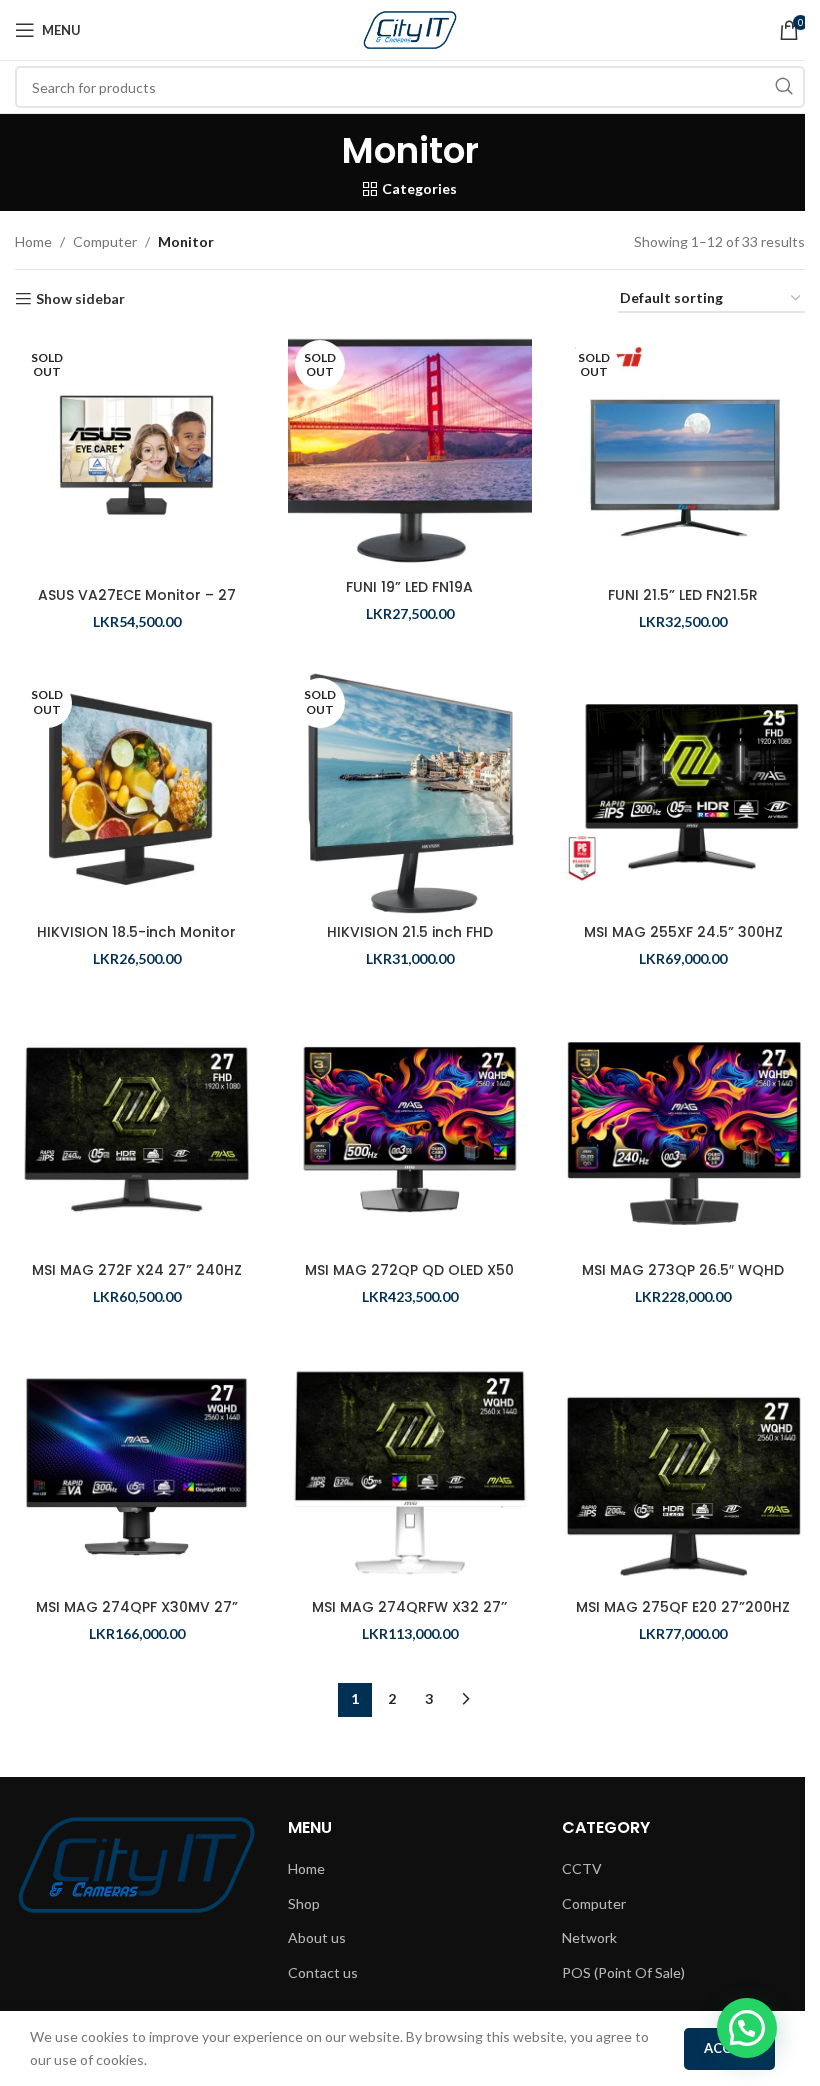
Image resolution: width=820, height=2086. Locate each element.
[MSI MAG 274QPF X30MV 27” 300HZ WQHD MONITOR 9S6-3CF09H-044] (136, 1466)
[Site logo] (410, 28)
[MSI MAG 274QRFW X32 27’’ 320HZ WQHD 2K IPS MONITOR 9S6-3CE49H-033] (409, 1466)
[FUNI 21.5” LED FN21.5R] (683, 454)
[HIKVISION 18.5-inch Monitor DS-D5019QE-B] (136, 792)
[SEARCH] (784, 87)
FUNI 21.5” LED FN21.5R (683, 595)
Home (33, 241)
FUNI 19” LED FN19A (409, 587)
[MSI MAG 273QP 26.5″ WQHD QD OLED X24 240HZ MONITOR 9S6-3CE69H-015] (683, 1129)
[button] (747, 2028)
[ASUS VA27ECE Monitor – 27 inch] (136, 454)
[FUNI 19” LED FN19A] (409, 450)
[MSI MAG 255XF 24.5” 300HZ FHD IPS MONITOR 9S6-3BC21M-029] (683, 792)
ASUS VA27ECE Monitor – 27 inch (137, 605)
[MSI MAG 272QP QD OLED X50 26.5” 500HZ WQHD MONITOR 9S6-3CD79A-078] (409, 1129)
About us (317, 1937)
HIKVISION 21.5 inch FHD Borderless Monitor (410, 942)
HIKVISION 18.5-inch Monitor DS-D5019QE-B (136, 942)
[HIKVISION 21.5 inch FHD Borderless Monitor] (409, 792)
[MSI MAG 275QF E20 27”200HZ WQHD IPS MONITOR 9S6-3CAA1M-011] (683, 1466)
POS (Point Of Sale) (623, 1972)
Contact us (323, 1972)
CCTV (582, 1868)
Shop (304, 1903)
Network (589, 1937)
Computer (105, 241)
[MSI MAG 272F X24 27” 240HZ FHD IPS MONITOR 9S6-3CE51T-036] (136, 1129)
